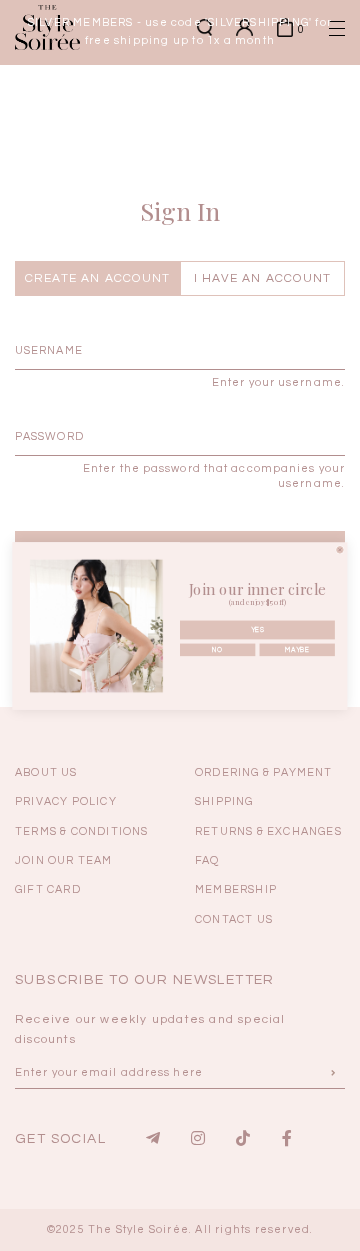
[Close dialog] (340, 549)
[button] (305, 346)
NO (217, 649)
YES (257, 629)
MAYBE (296, 649)
